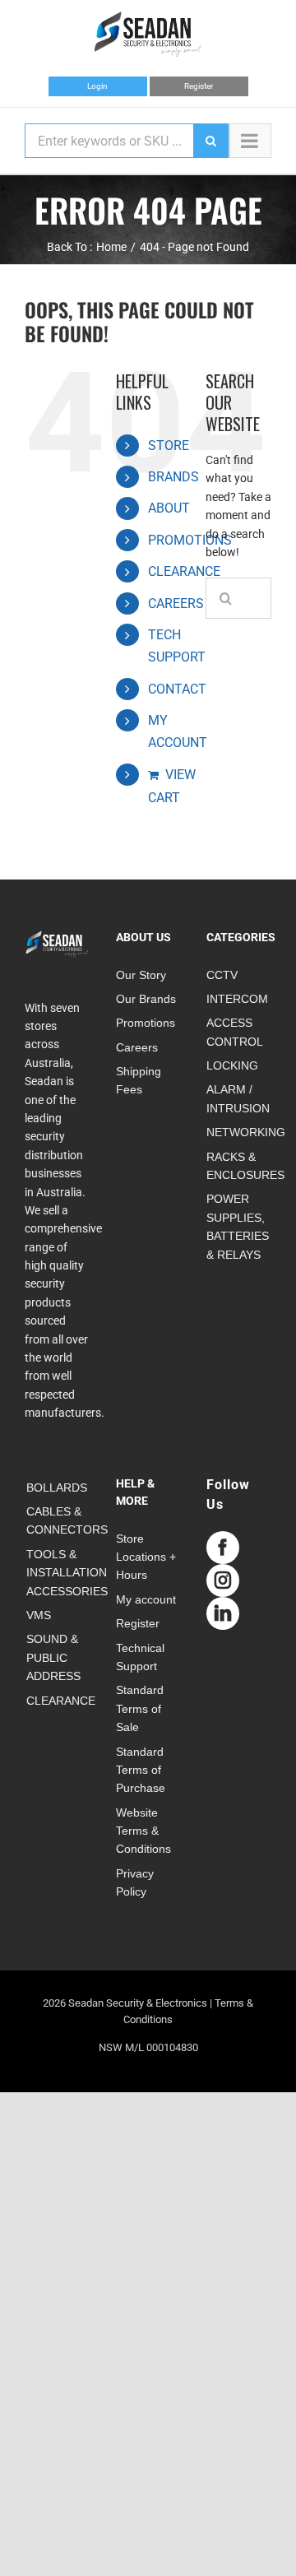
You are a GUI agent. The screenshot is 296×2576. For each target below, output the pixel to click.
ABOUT (169, 508)
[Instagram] (223, 1580)
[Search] (210, 141)
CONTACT (177, 689)
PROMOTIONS (190, 540)
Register (199, 86)
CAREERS (176, 603)
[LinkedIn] (223, 1613)
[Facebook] (223, 1548)
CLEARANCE (184, 571)
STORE (169, 446)
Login (97, 86)
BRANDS (173, 477)
